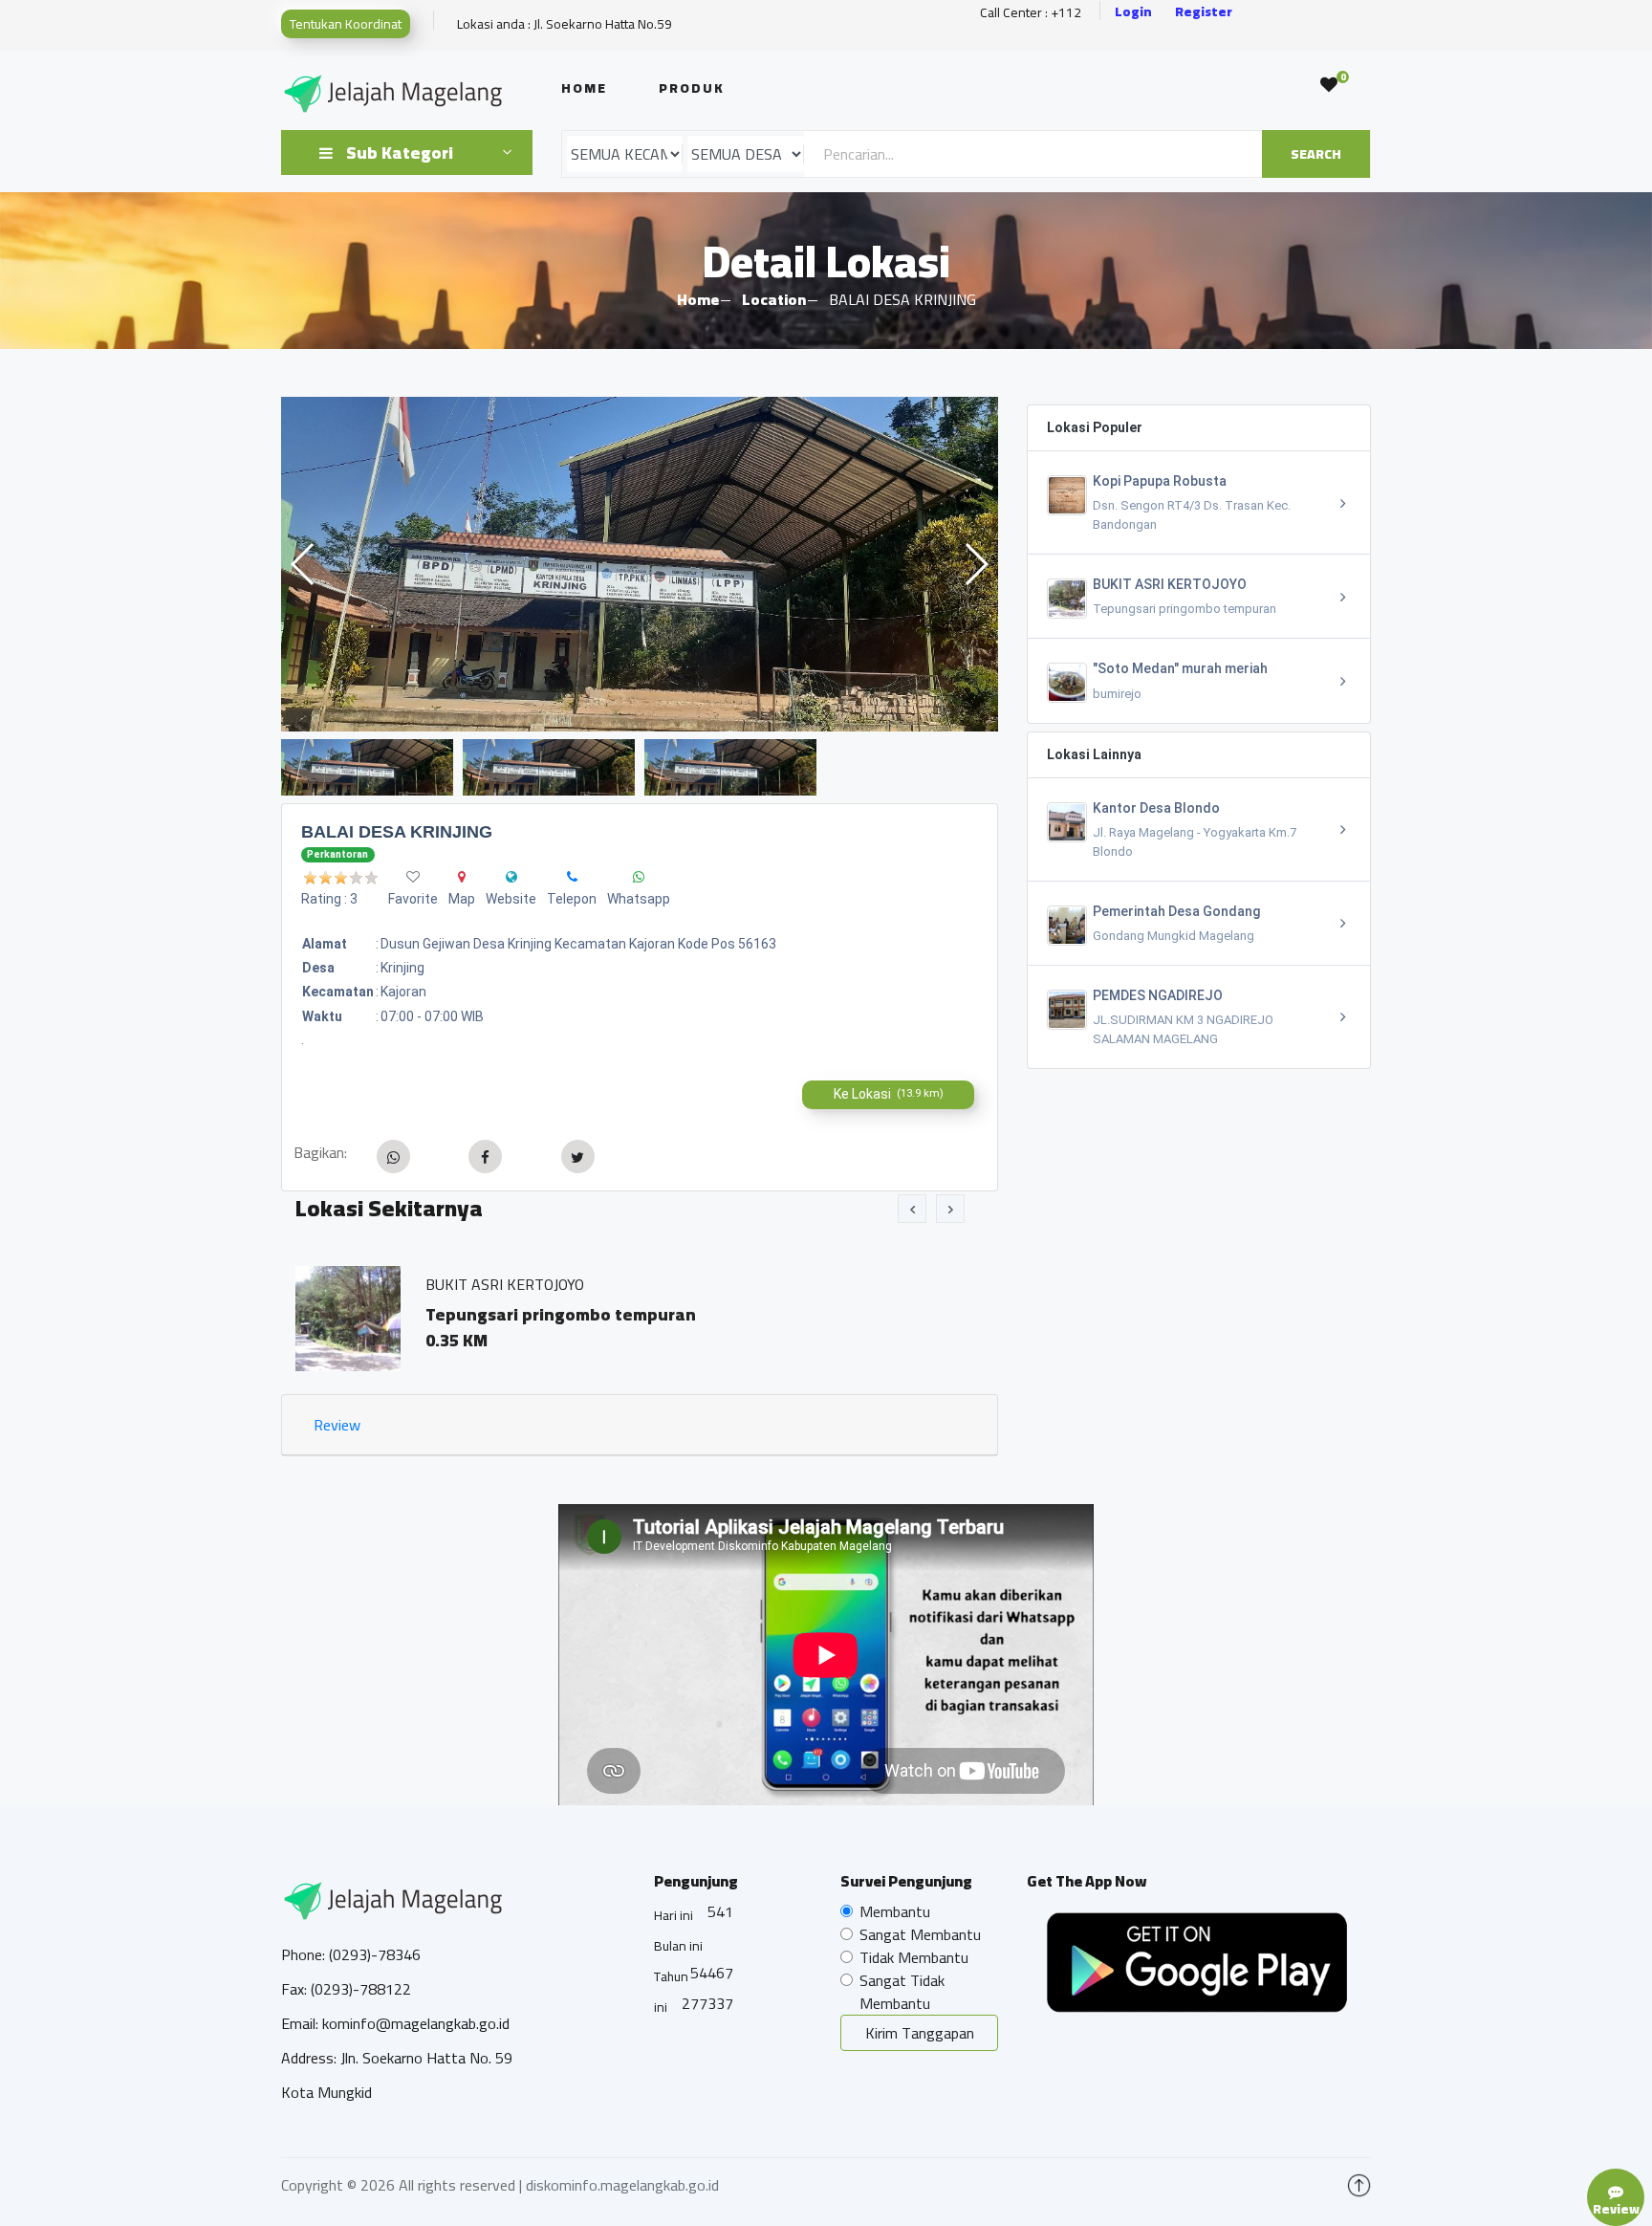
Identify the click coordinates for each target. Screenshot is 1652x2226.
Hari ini (674, 1915)
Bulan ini (678, 1946)
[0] (1329, 85)
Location (774, 299)
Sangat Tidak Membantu (902, 1992)
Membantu (895, 1911)
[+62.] (572, 877)
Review (337, 1425)
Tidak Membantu (914, 1957)
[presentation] (912, 1209)
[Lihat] (640, 564)
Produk (692, 88)
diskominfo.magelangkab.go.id (622, 2185)
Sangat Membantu (920, 1934)
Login (1133, 12)
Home (584, 88)
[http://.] (511, 877)
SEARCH (1316, 154)
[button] (976, 564)
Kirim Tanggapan (920, 2033)
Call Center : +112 (1031, 13)
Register (1204, 12)
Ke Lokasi (889, 1094)
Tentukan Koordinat (346, 24)
